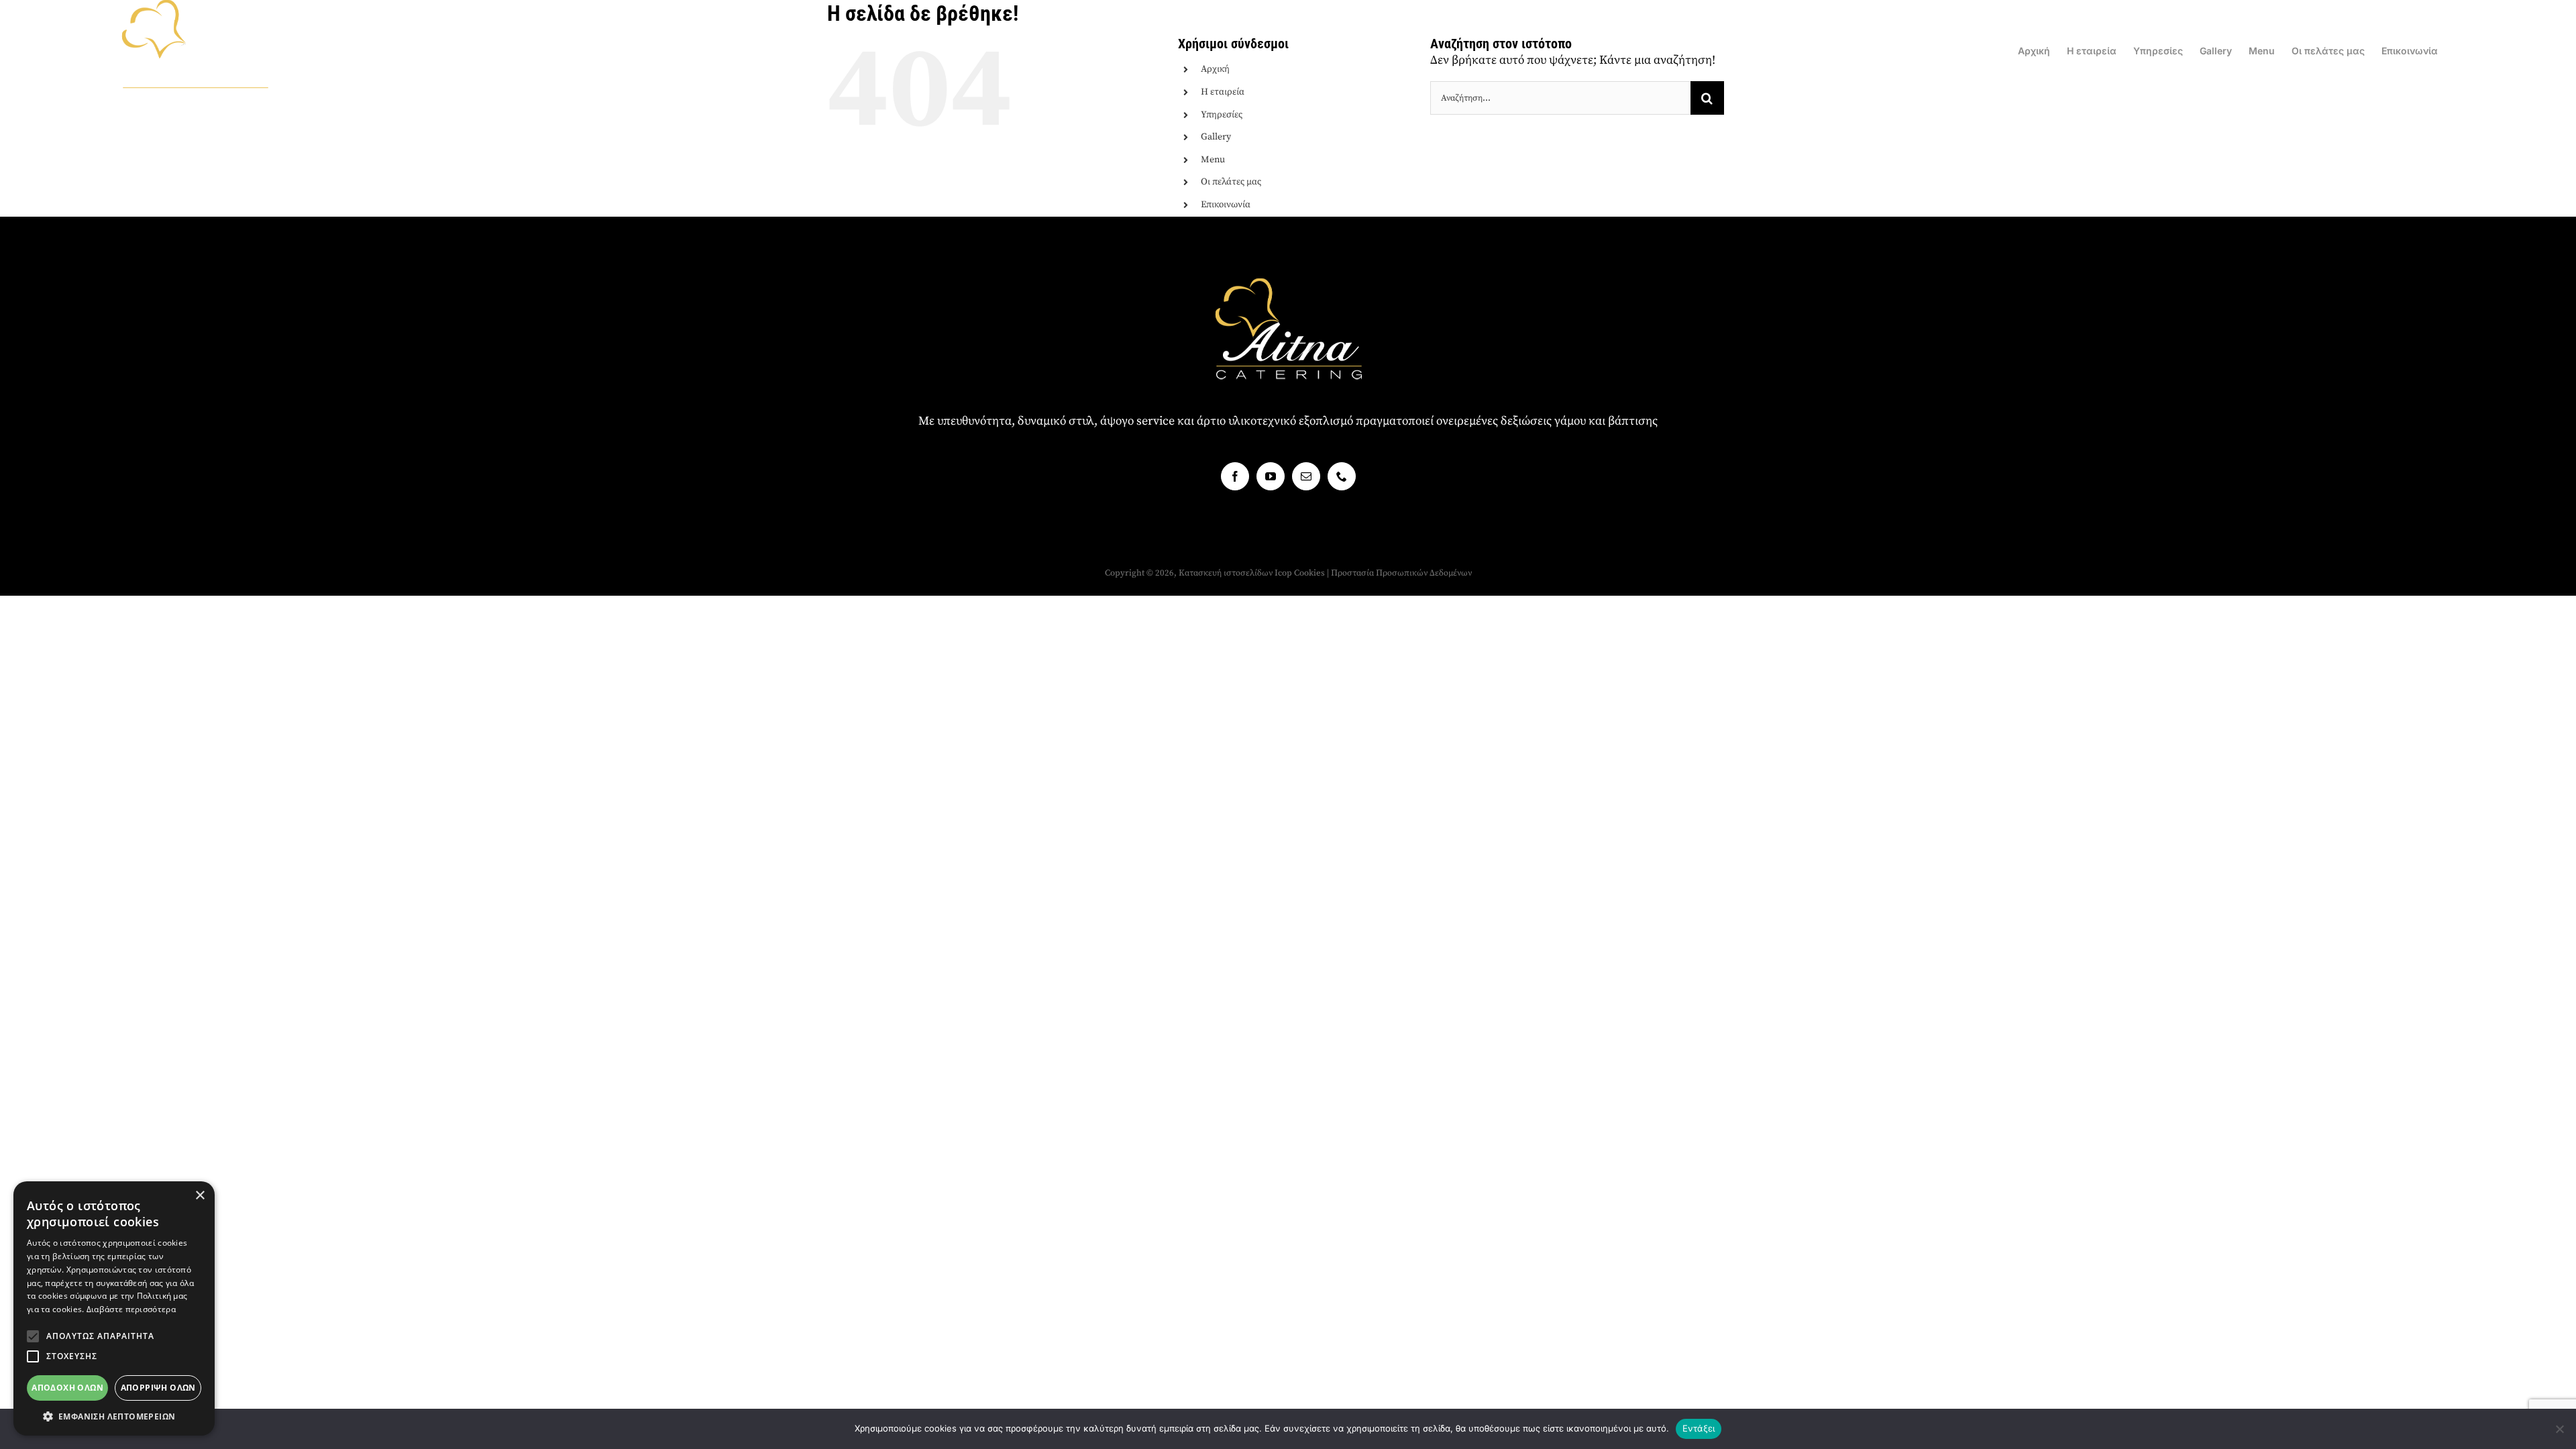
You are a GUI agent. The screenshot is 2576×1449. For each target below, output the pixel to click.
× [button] (200, 1196)
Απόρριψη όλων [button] (158, 1388)
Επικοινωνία (1226, 205)
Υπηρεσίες (1222, 115)
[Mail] (1306, 476)
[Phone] (1342, 476)
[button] (33, 1336)
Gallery (1216, 137)
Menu (1213, 160)
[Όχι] (2559, 1429)
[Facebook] (1235, 476)
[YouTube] (1271, 476)
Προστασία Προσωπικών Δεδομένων (1401, 573)
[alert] (114, 1308)
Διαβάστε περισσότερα (131, 1309)
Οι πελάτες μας (1231, 182)
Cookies (1309, 573)
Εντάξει (1699, 1428)
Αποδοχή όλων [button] (67, 1388)
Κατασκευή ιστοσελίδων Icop (1235, 573)
